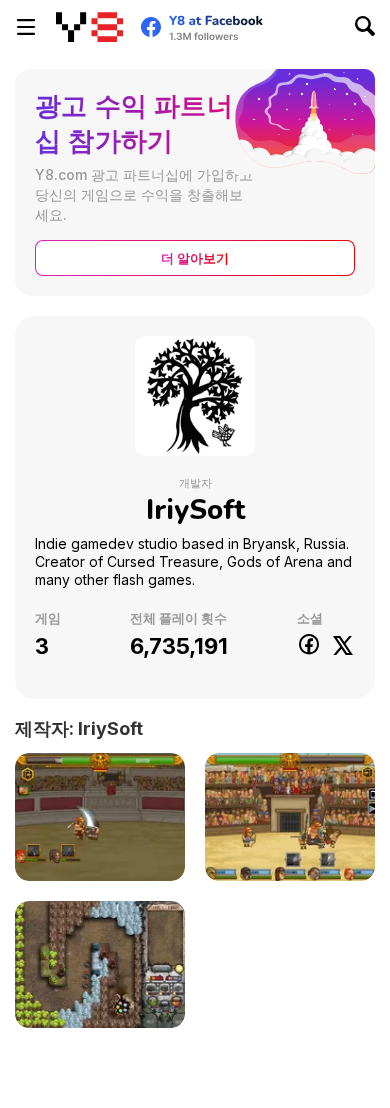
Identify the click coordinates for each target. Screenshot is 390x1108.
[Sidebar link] (26, 27)
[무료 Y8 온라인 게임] (89, 27)
